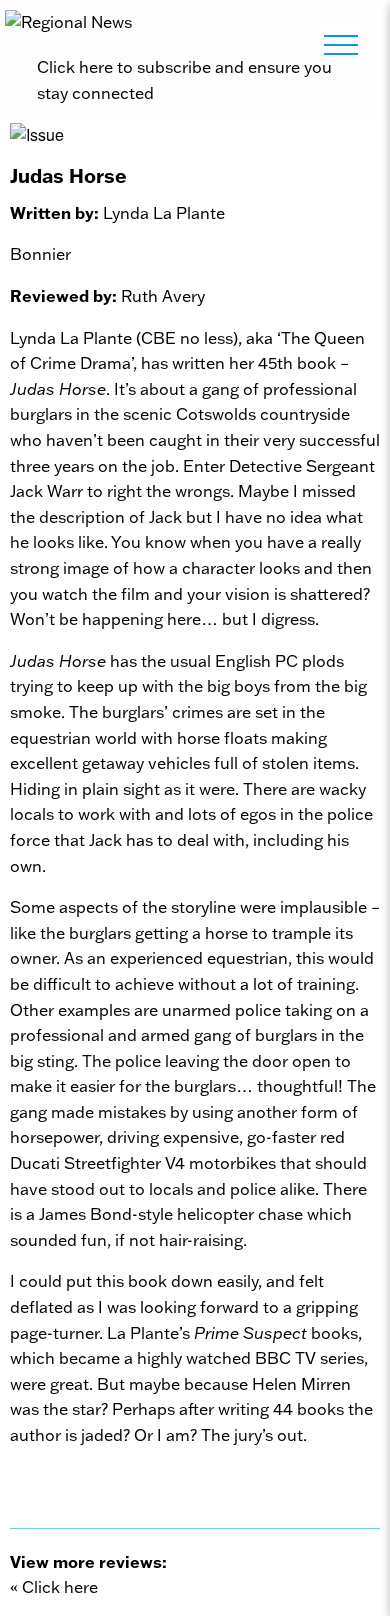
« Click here (54, 1586)
